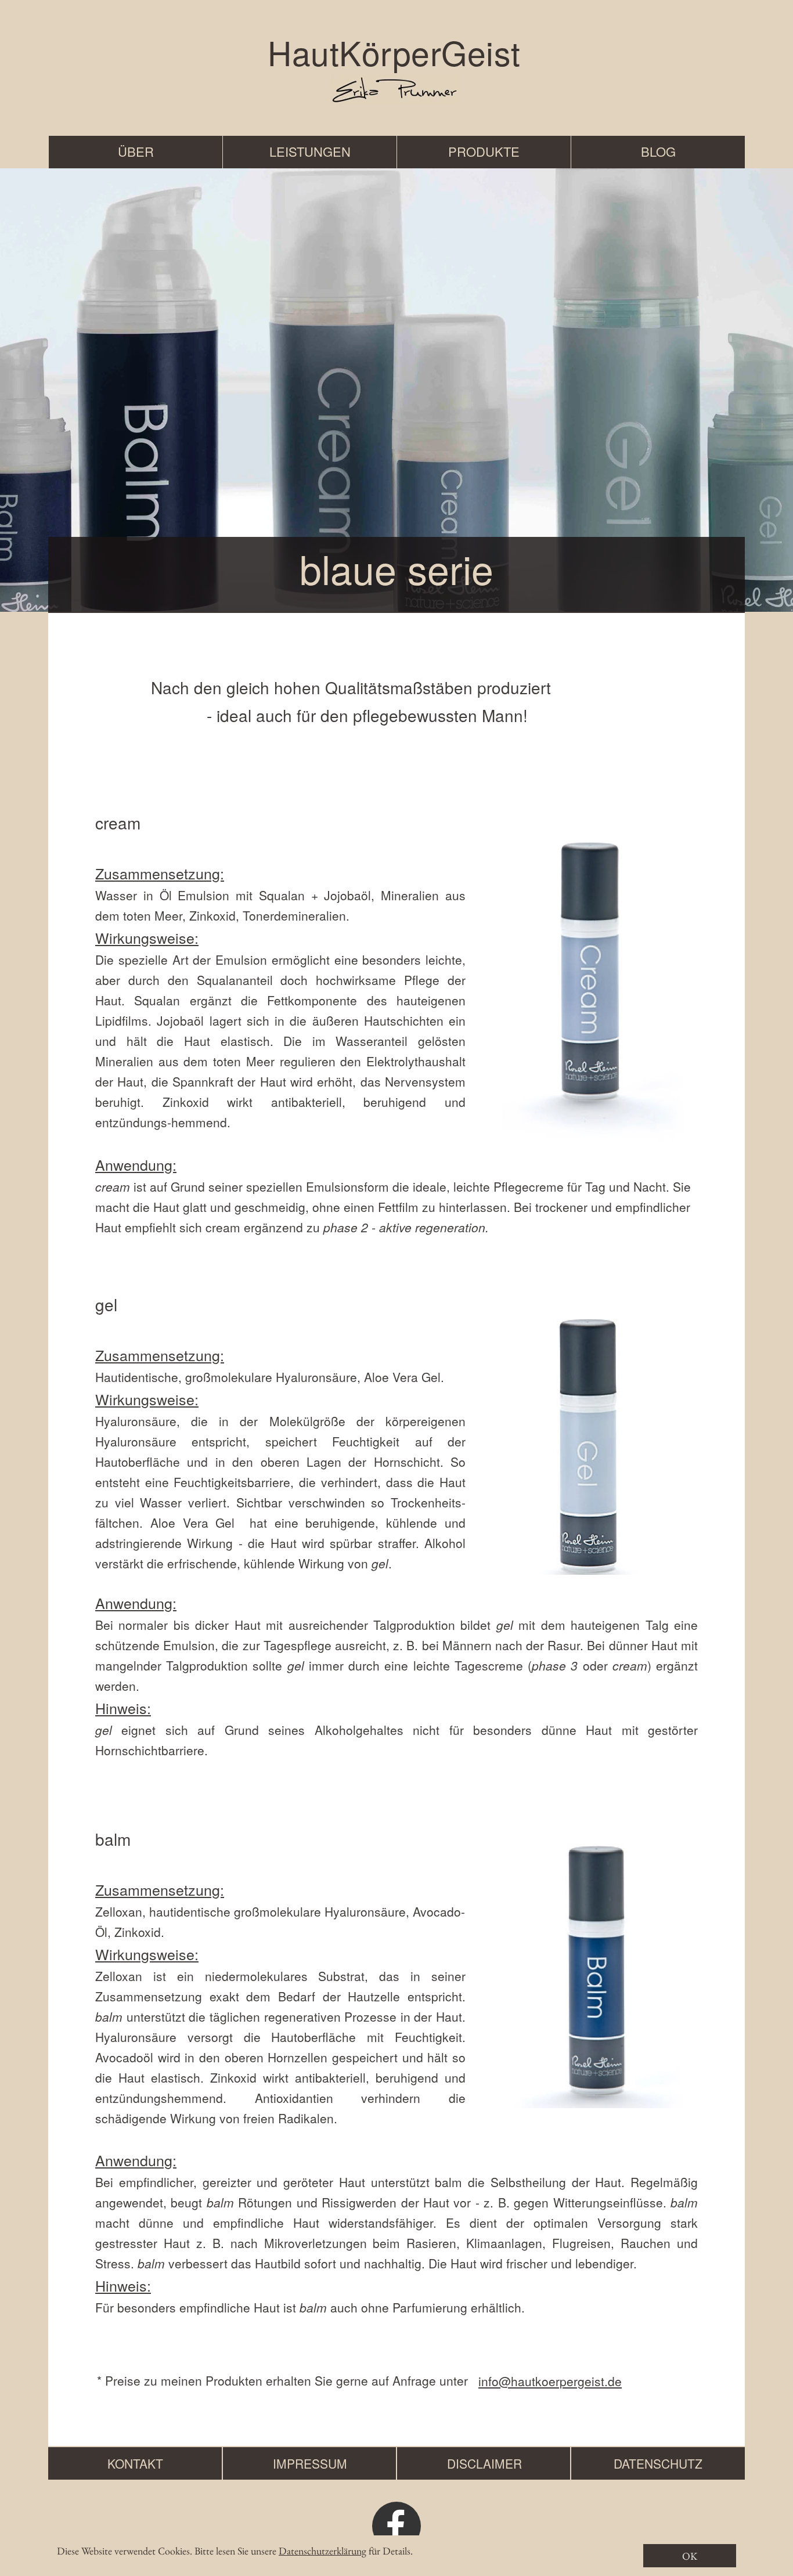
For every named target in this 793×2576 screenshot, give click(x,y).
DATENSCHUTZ (658, 2463)
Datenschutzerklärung (322, 2551)
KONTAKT (135, 2463)
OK (690, 2556)
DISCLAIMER (484, 2463)
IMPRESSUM (310, 2463)
